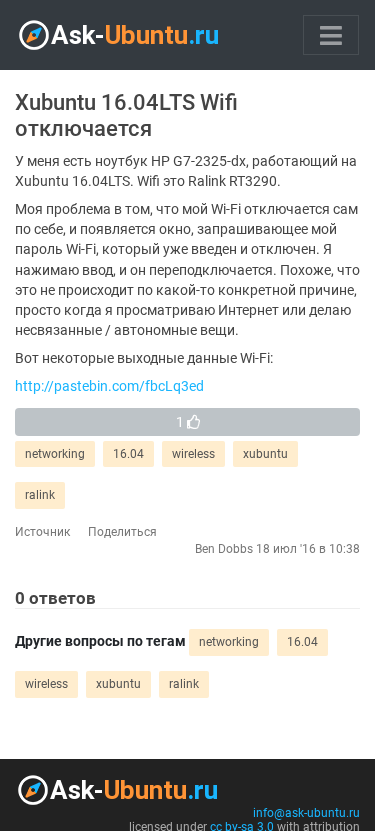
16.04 (128, 454)
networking (55, 454)
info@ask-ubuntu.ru (306, 813)
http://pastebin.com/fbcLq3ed (109, 386)
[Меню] (331, 35)
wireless (193, 454)
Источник (42, 532)
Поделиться (122, 532)
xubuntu (265, 454)
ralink (40, 495)
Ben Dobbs (224, 549)
